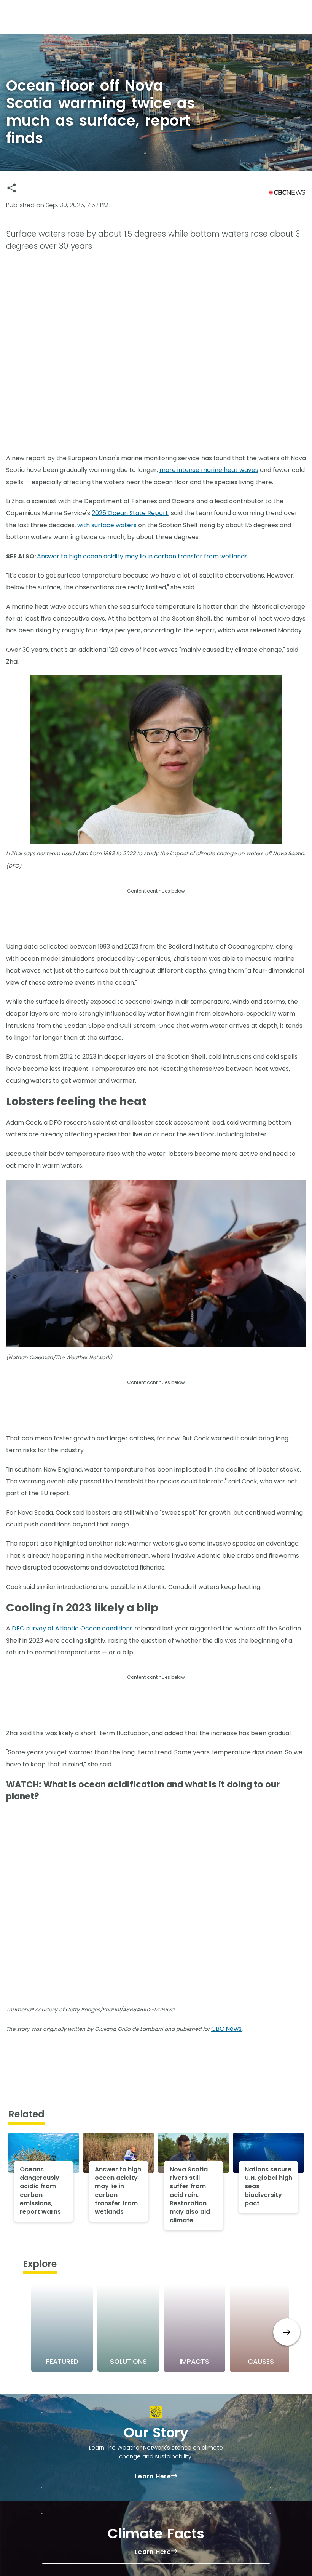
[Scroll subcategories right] (287, 2332)
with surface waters (107, 525)
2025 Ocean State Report (130, 513)
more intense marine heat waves (209, 470)
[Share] (12, 188)
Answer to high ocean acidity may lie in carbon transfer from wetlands (142, 556)
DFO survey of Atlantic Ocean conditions (72, 1628)
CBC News (226, 2029)
